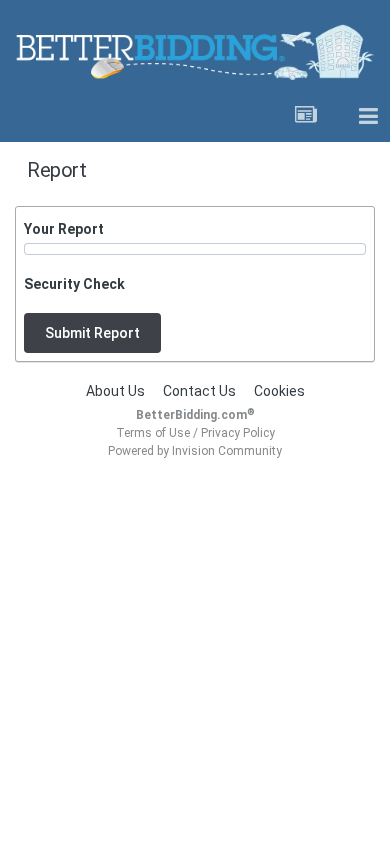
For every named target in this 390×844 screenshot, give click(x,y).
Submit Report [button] (92, 333)
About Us (115, 391)
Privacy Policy (238, 433)
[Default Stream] (306, 117)
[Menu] (368, 117)
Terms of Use (153, 433)
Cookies (279, 391)
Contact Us (199, 391)
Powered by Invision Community (195, 451)
